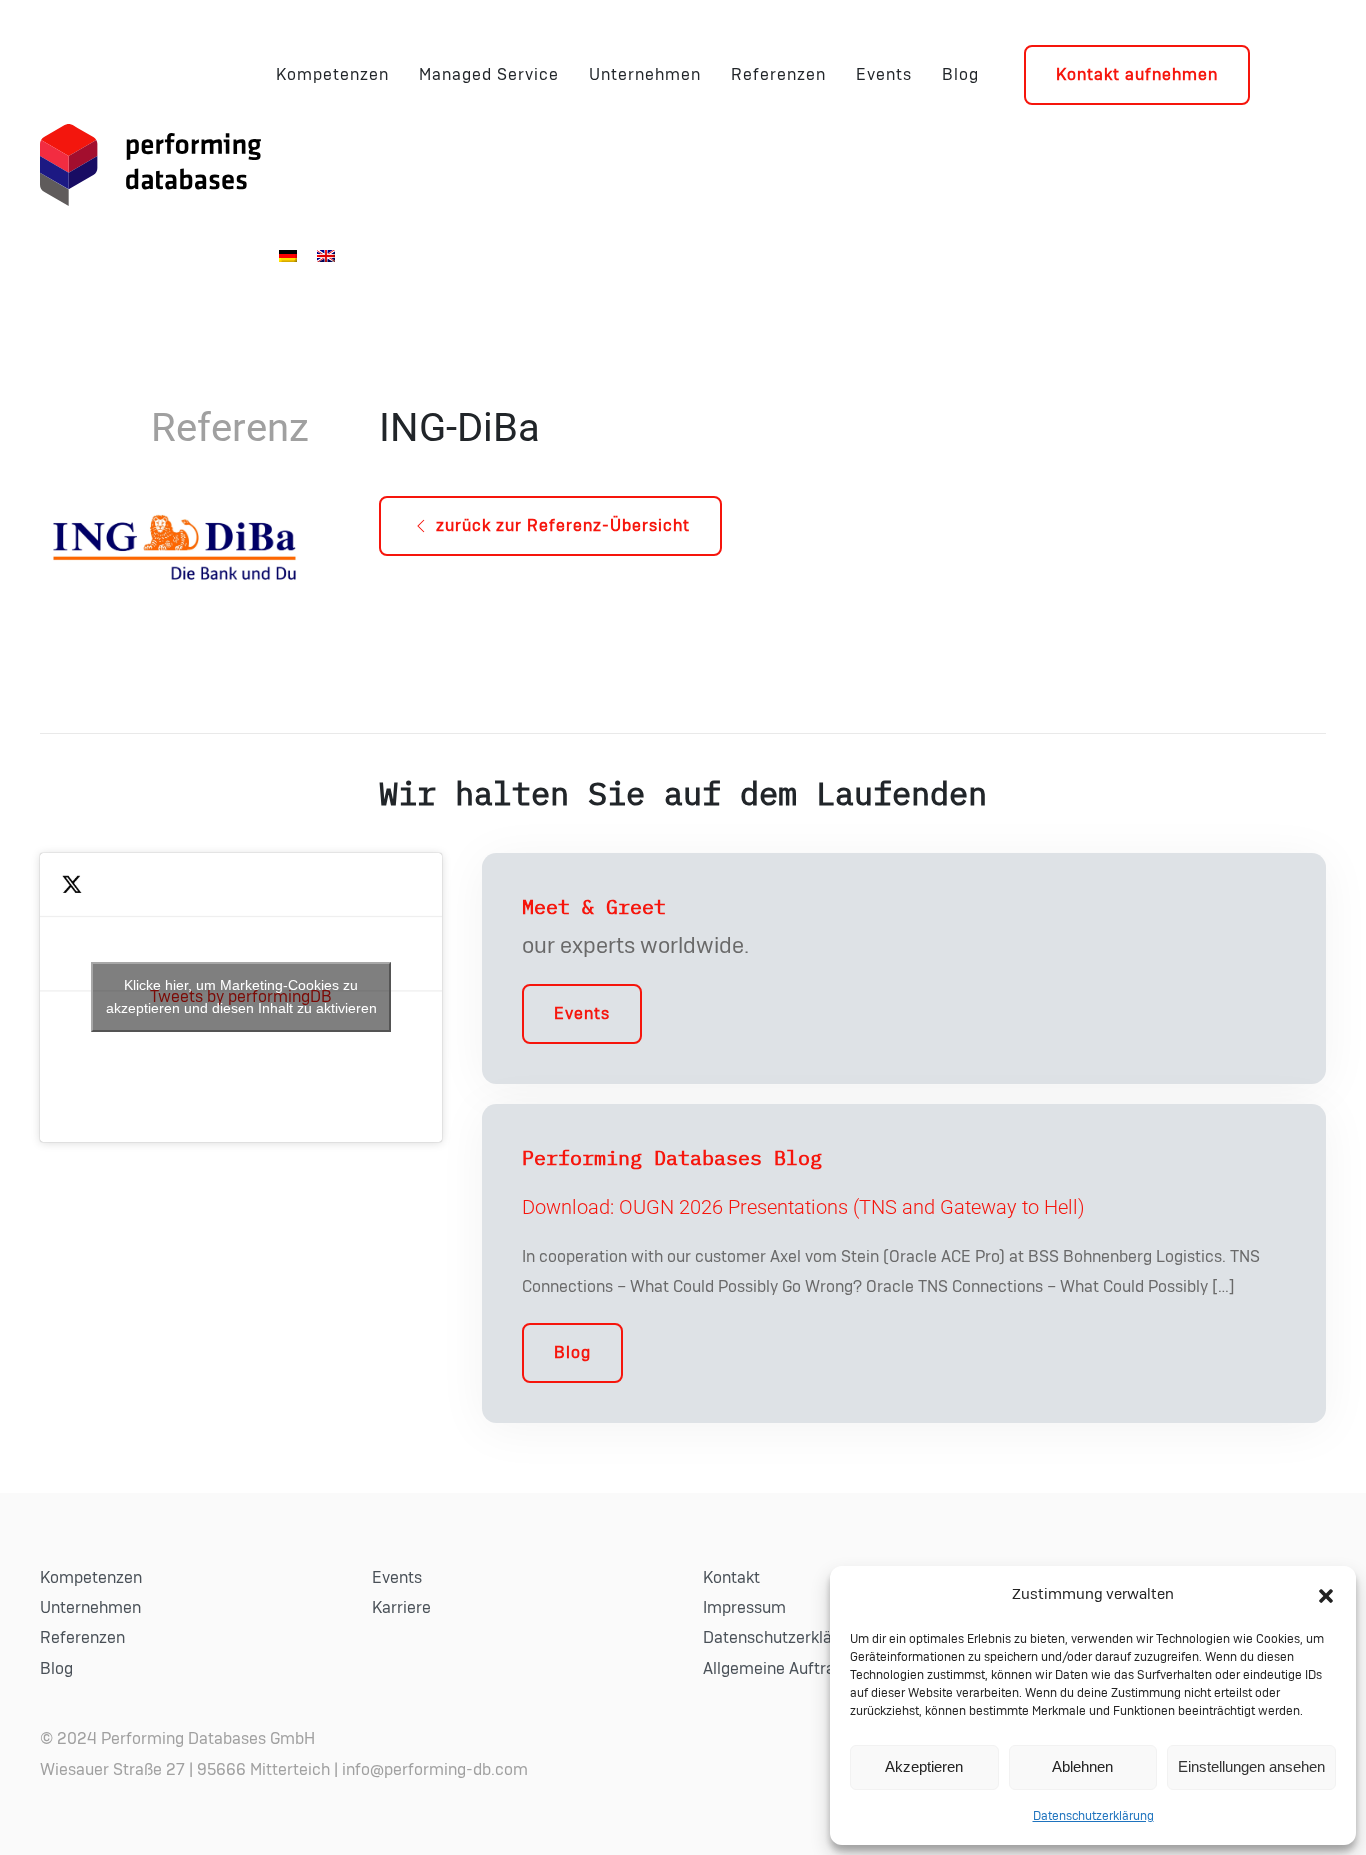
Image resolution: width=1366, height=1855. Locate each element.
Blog (960, 75)
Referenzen (778, 75)
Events (884, 75)
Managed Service (489, 75)
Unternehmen (645, 75)
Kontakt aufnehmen (1137, 75)
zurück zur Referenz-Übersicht (563, 526)
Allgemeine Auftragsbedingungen (824, 1669)
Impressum (744, 1608)
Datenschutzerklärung (1093, 1816)
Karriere (401, 1608)
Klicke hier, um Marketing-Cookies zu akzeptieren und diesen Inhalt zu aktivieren (241, 996)
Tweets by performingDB (241, 996)
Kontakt (731, 1578)
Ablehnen (1082, 1766)
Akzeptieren (924, 1766)
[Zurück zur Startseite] (150, 165)
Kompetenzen (332, 75)
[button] (1326, 1595)
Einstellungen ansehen (1251, 1766)
